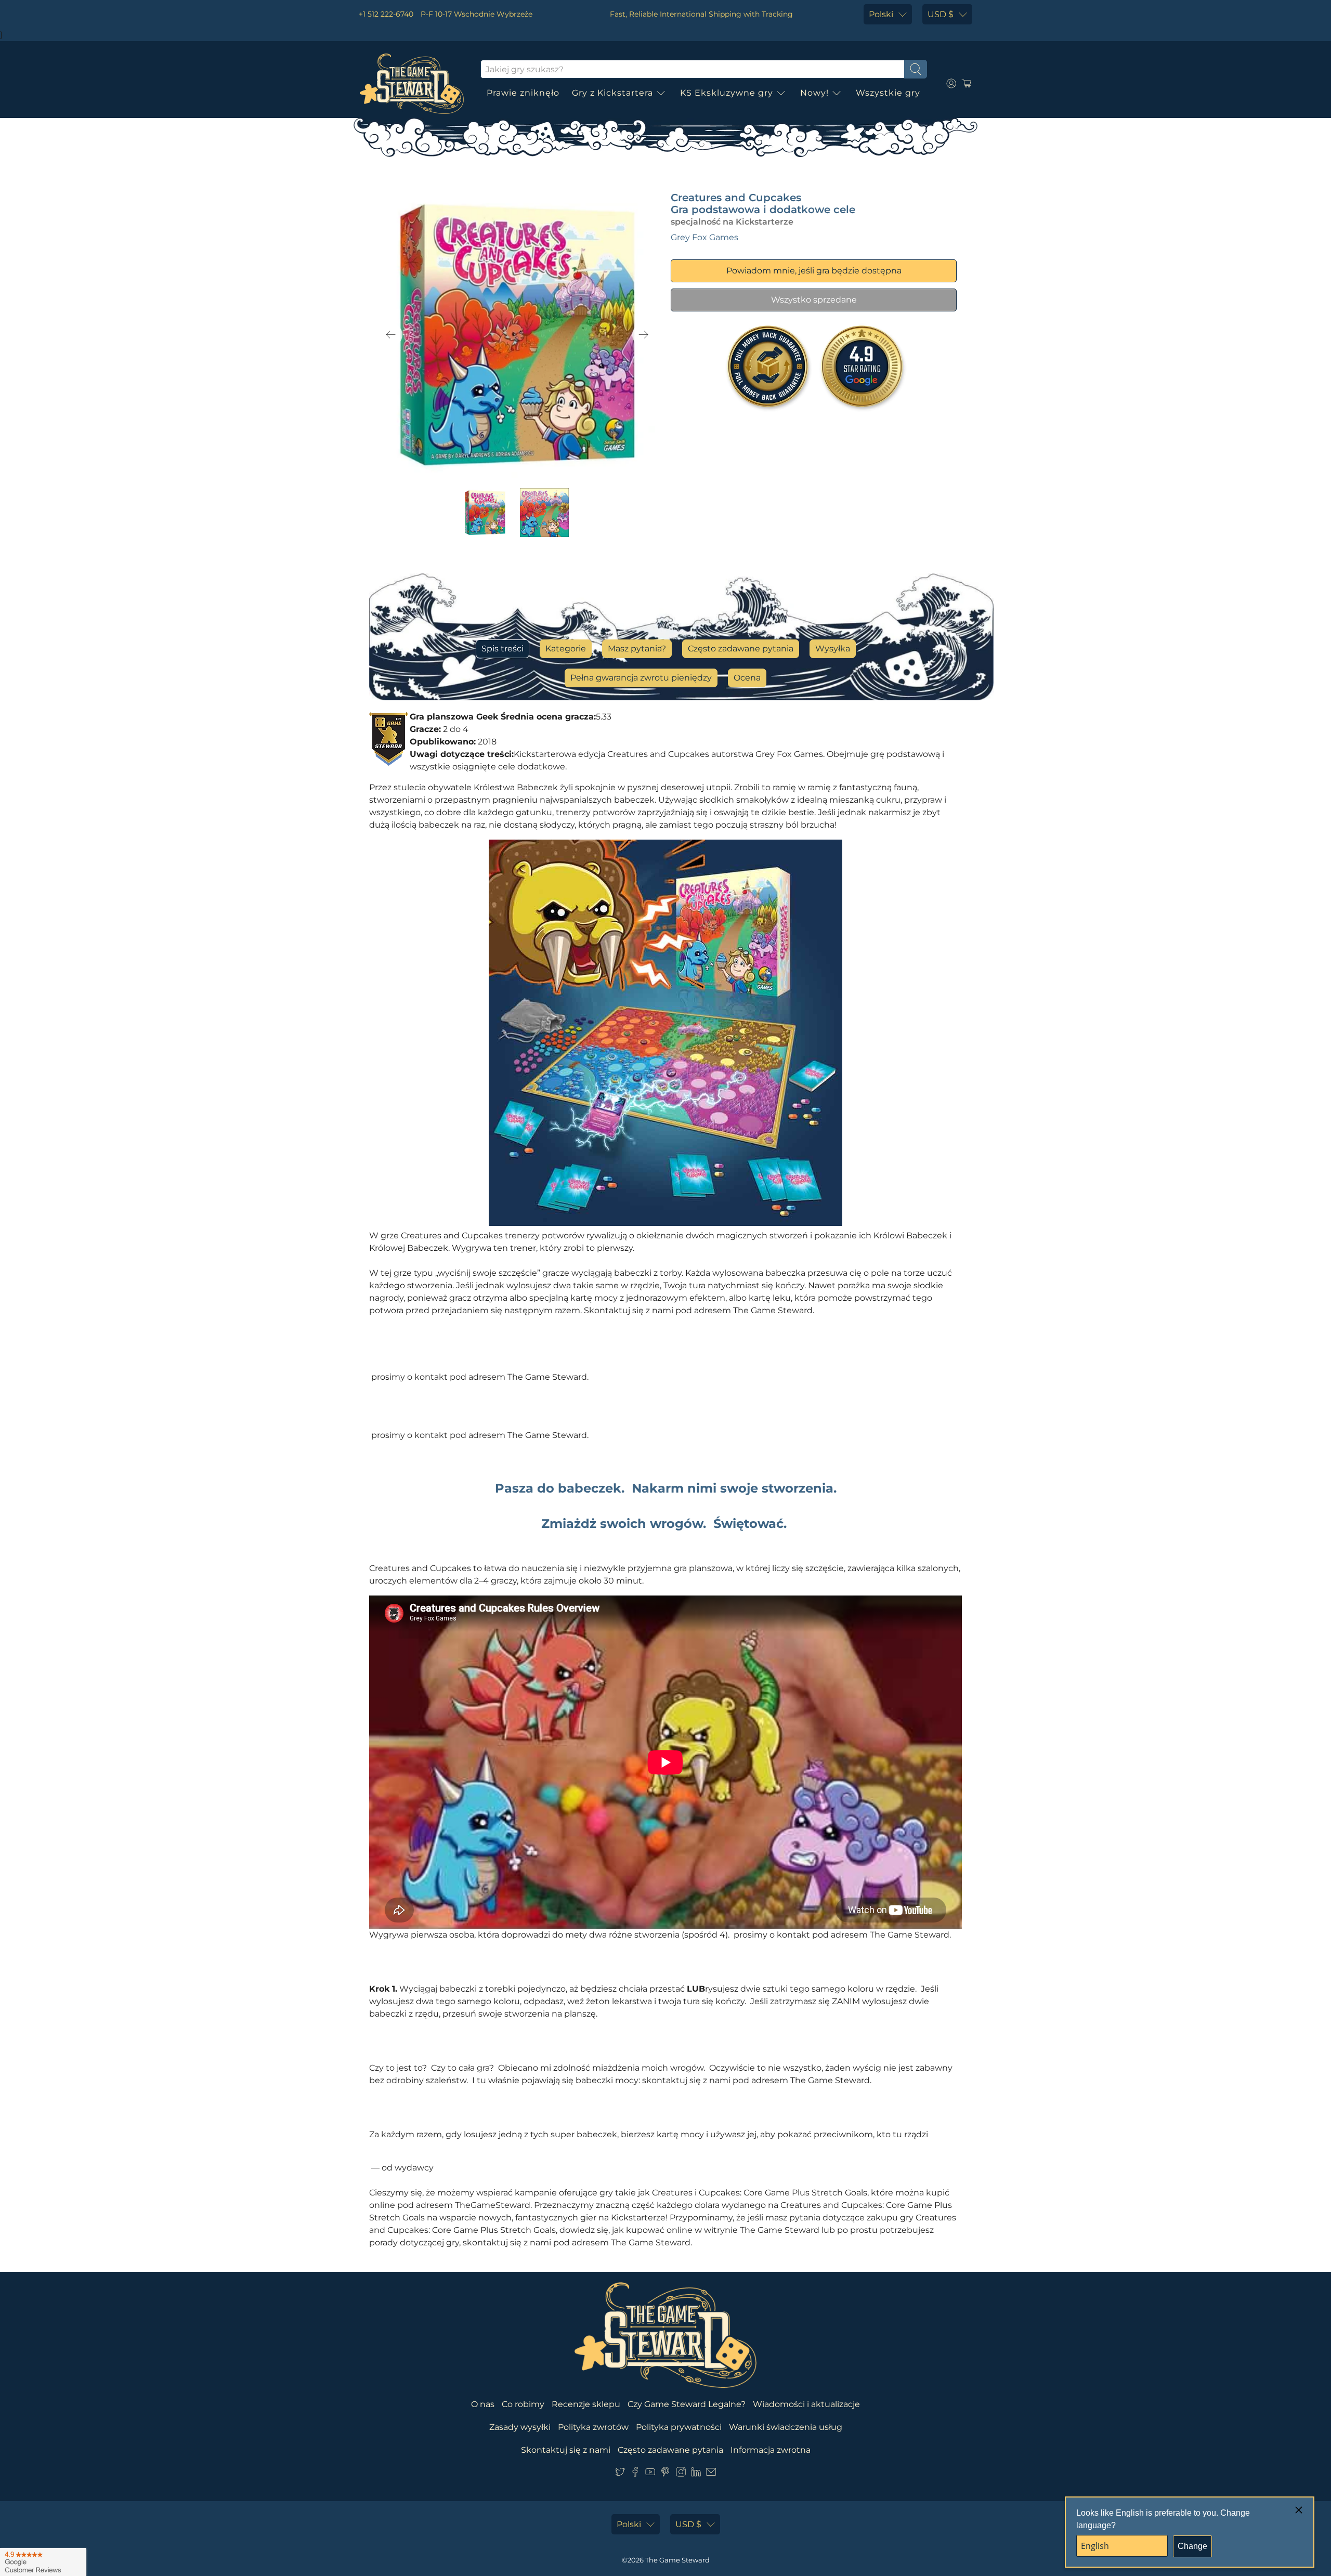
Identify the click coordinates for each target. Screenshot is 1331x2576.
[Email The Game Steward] (711, 2474)
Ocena (747, 678)
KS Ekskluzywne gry (727, 93)
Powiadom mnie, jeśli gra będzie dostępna (814, 271)
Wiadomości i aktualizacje (806, 2404)
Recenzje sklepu (586, 2404)
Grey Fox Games (704, 237)
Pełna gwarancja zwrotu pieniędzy (641, 678)
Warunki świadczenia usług (786, 2427)
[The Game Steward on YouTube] (650, 2474)
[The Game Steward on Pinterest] (665, 2474)
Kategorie (566, 649)
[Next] (644, 335)
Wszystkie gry (888, 93)
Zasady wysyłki (520, 2427)
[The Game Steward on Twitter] (620, 2474)
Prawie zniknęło (523, 93)
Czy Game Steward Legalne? (687, 2404)
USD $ (941, 14)
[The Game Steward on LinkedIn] (696, 2474)
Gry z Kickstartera (612, 93)
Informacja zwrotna (771, 2450)
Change (1192, 2546)
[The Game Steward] (412, 84)
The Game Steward (677, 2560)
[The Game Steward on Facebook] (635, 2474)
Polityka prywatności (679, 2427)
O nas (483, 2404)
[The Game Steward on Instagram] (681, 2474)
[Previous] (391, 335)
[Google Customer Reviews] (43, 2562)
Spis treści (503, 649)
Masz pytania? (637, 649)
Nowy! (814, 93)
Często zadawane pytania (741, 649)
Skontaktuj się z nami (566, 2450)
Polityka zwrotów (593, 2427)
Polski (881, 14)
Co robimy (523, 2404)
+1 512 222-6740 (386, 14)
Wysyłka (833, 649)
